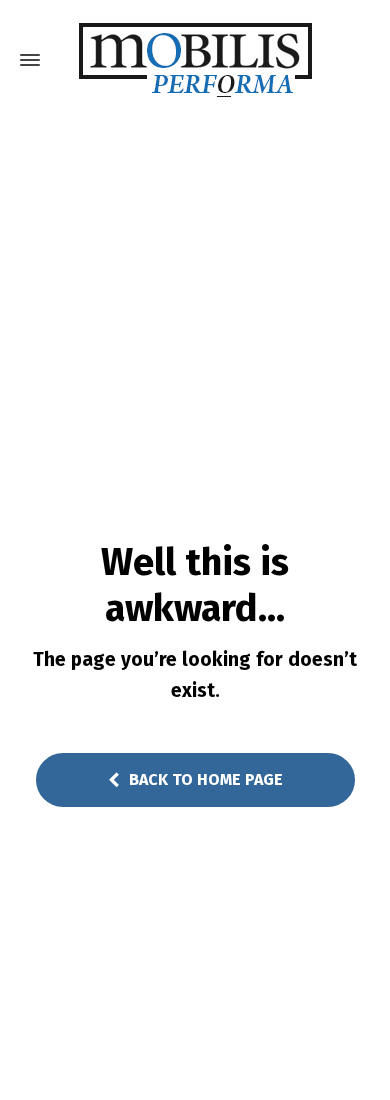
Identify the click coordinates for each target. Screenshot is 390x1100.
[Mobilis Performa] (195, 60)
